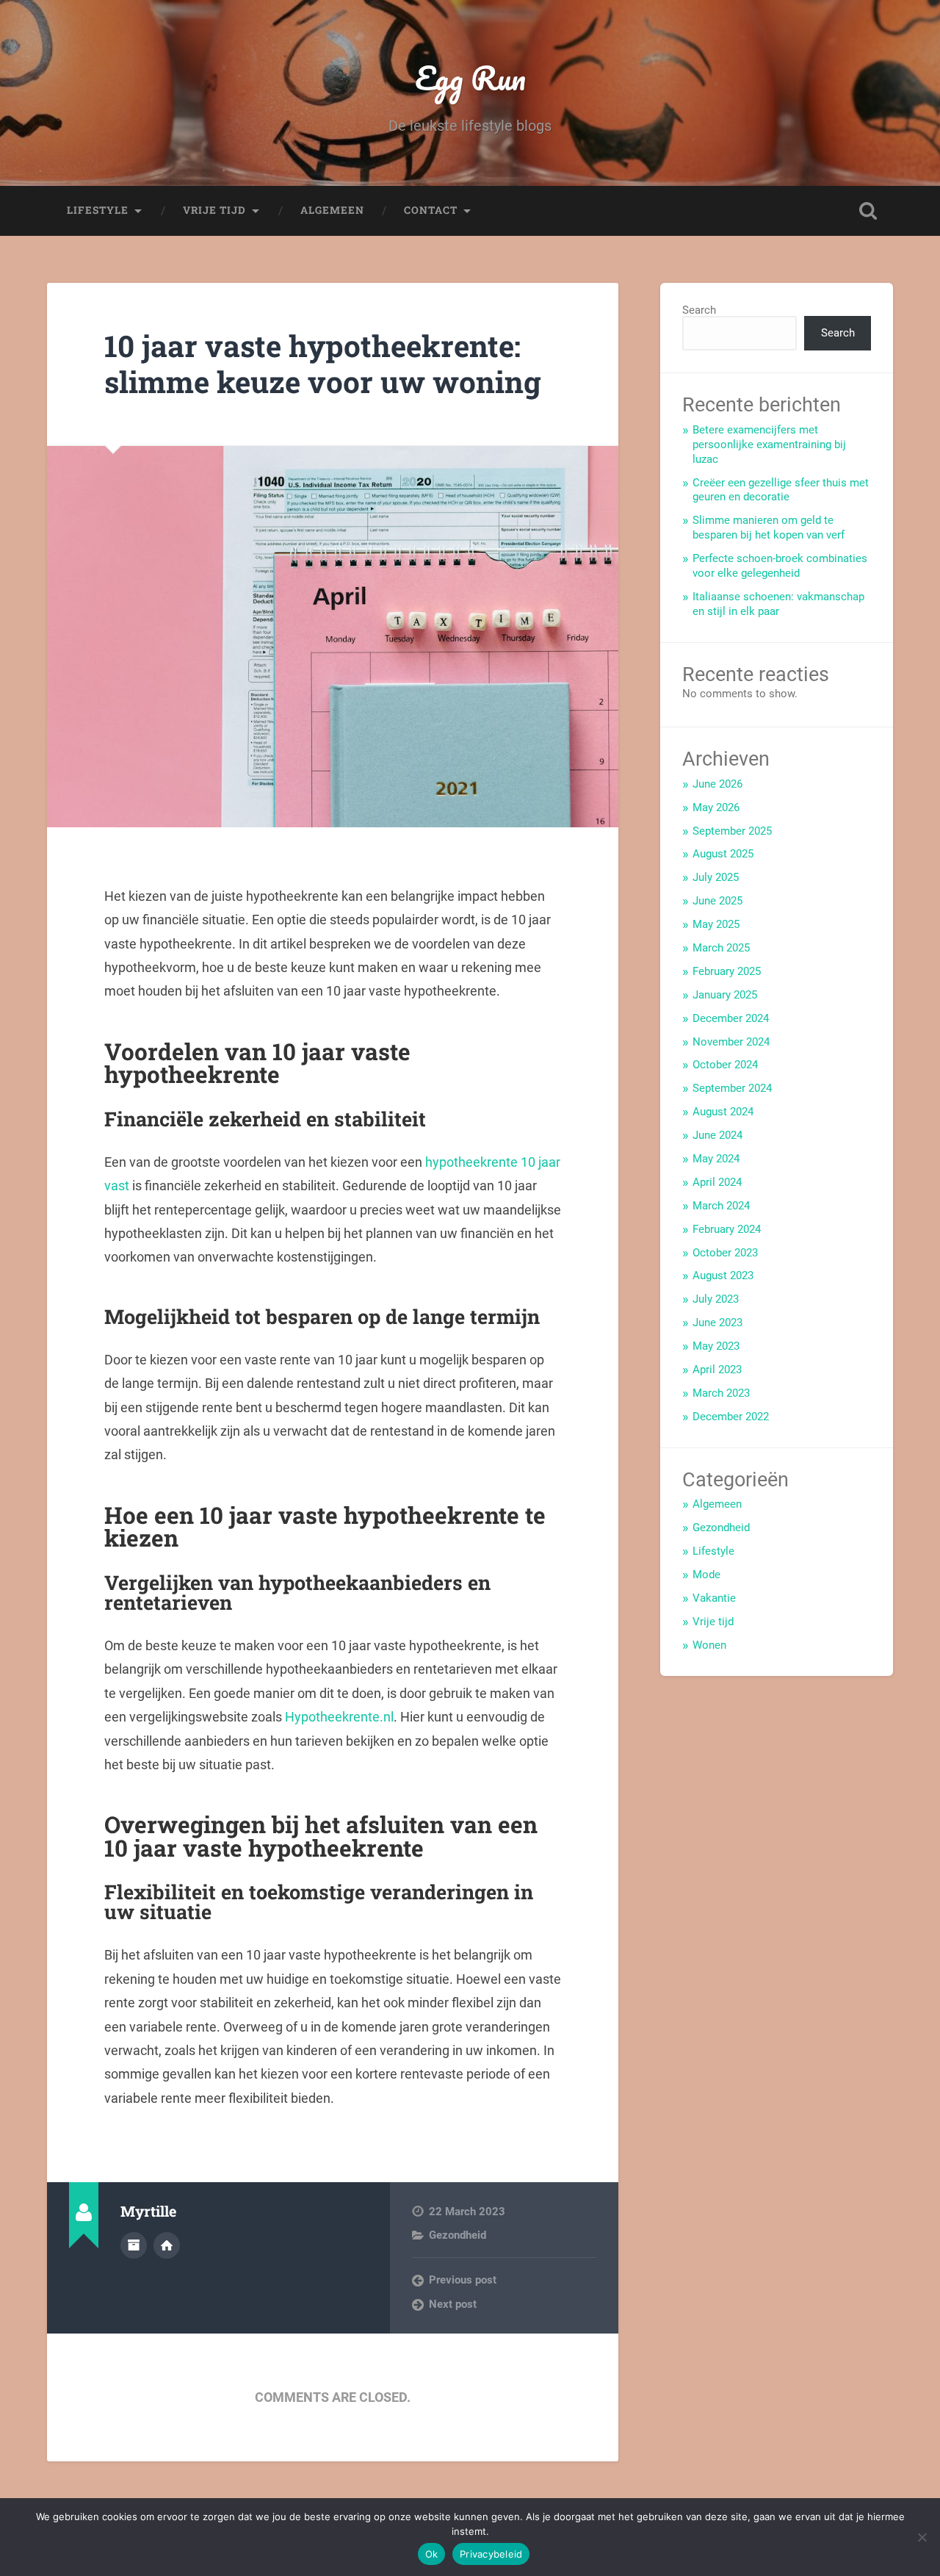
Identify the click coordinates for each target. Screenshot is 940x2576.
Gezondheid (458, 2235)
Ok (432, 2554)
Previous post (463, 2280)
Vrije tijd (214, 210)
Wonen (709, 1645)
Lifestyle (98, 210)
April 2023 (717, 1370)
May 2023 (716, 1346)
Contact (431, 210)
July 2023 (716, 1299)
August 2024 (723, 1112)
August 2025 (723, 854)
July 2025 (716, 877)
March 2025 (721, 948)
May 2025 (716, 924)
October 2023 (725, 1253)
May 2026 (716, 807)
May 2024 (716, 1159)
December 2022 (731, 1417)
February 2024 (727, 1229)
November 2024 (731, 1042)
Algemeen (332, 210)
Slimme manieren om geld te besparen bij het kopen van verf (769, 528)
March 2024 (721, 1206)
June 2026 (717, 784)
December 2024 (731, 1018)
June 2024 (717, 1135)
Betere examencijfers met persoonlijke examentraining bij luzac (769, 445)
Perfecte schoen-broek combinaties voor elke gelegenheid (780, 566)
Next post (453, 2304)
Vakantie (714, 1598)
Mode (706, 1575)
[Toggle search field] (868, 211)
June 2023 (717, 1323)
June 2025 (717, 901)
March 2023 (721, 1393)
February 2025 (727, 971)
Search (699, 310)
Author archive (134, 2245)
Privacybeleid (491, 2554)
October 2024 (725, 1065)
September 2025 (732, 831)
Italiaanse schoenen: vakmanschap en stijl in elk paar (778, 604)
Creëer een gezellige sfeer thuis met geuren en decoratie (781, 490)
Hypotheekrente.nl (339, 1717)
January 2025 (725, 995)
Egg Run (470, 78)
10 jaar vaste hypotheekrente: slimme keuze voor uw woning (323, 364)
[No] (922, 2537)
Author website (167, 2245)
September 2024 (732, 1088)
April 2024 (717, 1182)
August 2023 (723, 1276)
